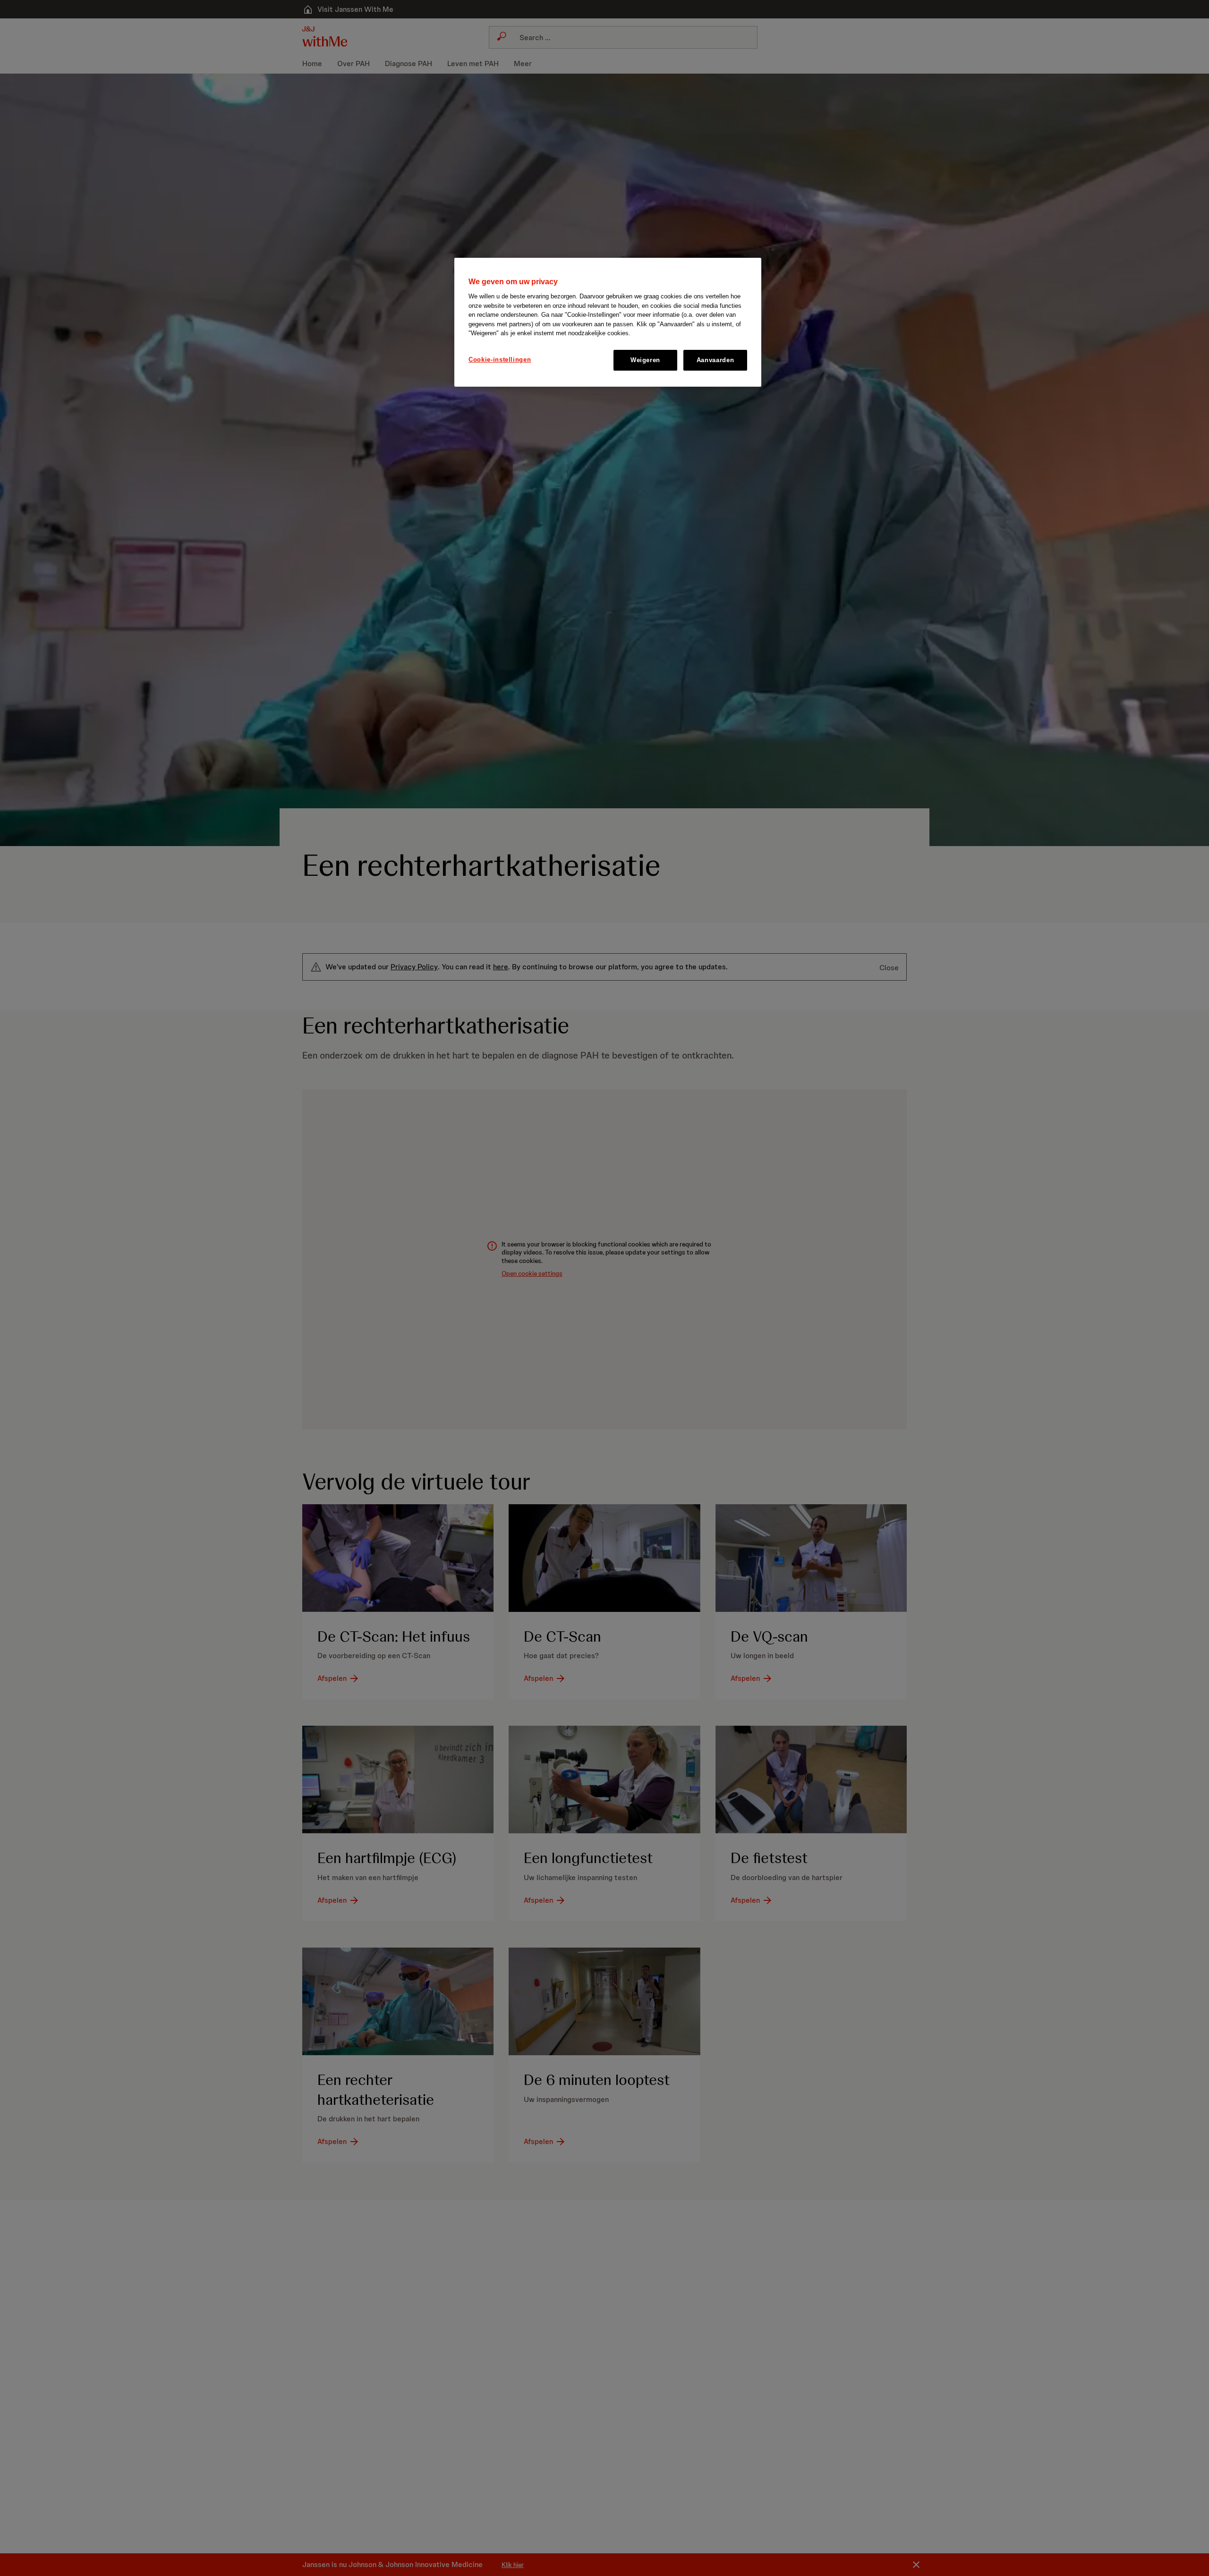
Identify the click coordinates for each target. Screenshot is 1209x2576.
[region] (608, 322)
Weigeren (645, 360)
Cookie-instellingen (500, 360)
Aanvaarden (715, 360)
